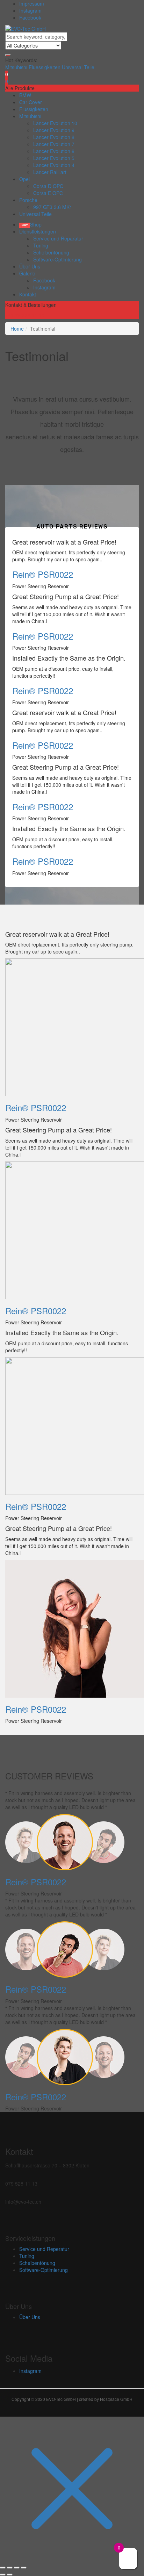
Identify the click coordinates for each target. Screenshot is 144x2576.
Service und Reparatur (58, 238)
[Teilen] (17, 2568)
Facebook (30, 17)
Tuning (41, 245)
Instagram (30, 10)
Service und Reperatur (44, 2249)
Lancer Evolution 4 (54, 165)
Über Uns (30, 266)
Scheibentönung (51, 252)
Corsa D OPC (48, 186)
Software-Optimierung (57, 259)
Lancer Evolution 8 (54, 137)
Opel (24, 179)
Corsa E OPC (48, 193)
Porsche (28, 200)
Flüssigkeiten (34, 109)
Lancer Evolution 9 (54, 130)
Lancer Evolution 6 (54, 151)
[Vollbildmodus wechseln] (10, 2568)
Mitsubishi (17, 67)
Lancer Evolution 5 (54, 158)
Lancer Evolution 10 (55, 123)
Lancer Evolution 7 (54, 144)
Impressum (32, 3)
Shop (36, 224)
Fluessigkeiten (45, 67)
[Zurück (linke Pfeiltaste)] (3, 2575)
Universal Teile (78, 67)
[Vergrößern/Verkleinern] (3, 2568)
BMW (25, 95)
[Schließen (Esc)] (24, 2568)
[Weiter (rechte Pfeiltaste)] (10, 2575)
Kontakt (28, 294)
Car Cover (31, 102)
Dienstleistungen (38, 231)
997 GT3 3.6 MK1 (53, 207)
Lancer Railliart (50, 172)
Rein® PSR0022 (43, 574)
